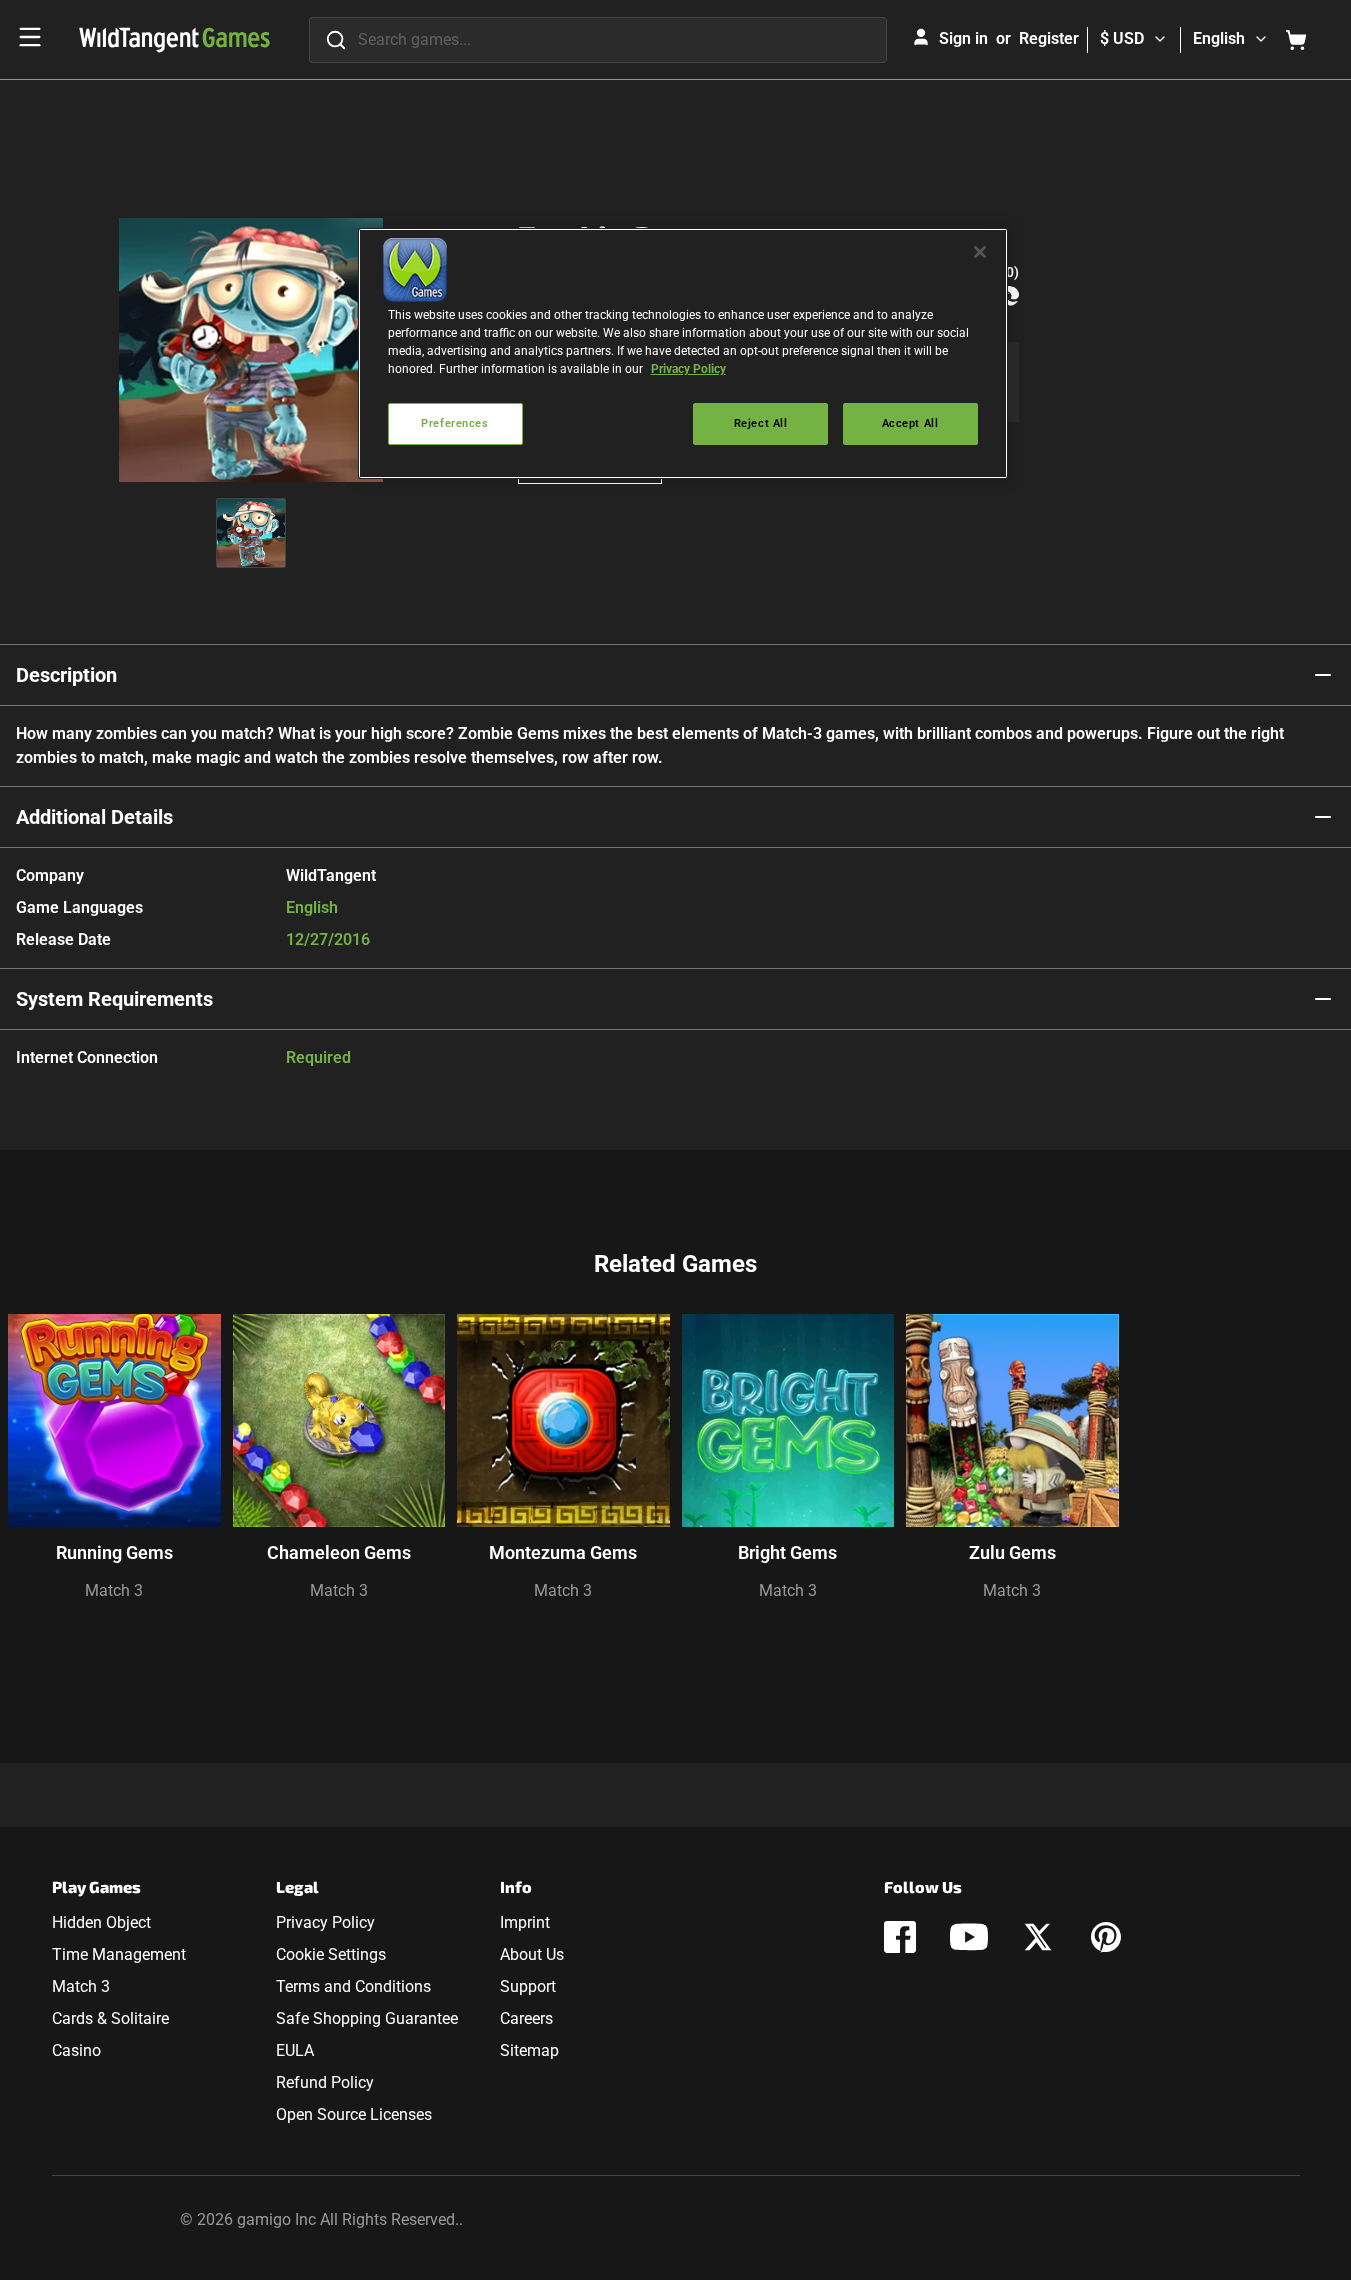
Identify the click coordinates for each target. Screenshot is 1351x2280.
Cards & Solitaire (110, 2018)
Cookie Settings (331, 1954)
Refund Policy (325, 2082)
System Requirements (114, 999)
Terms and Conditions (353, 1986)
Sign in (963, 38)
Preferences (454, 423)
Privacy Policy (325, 1922)
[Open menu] (30, 37)
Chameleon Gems (339, 1552)
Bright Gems (787, 1552)
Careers (526, 2018)
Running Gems (114, 1552)
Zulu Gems (1012, 1552)
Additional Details (94, 817)
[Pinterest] (1106, 1937)
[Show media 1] (251, 533)
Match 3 (114, 1590)
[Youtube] (969, 1937)
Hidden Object (101, 1922)
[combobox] (598, 40)
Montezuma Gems (563, 1552)
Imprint (525, 1922)
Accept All (910, 423)
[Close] (980, 252)
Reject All (761, 423)
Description (66, 675)
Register (1049, 38)
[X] (1038, 1937)
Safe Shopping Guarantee (367, 2018)
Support (528, 1986)
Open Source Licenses (354, 2114)
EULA (295, 2050)
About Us (532, 1954)
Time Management (119, 1954)
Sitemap (529, 2050)
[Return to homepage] (174, 40)
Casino (76, 2050)
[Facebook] (900, 1937)
